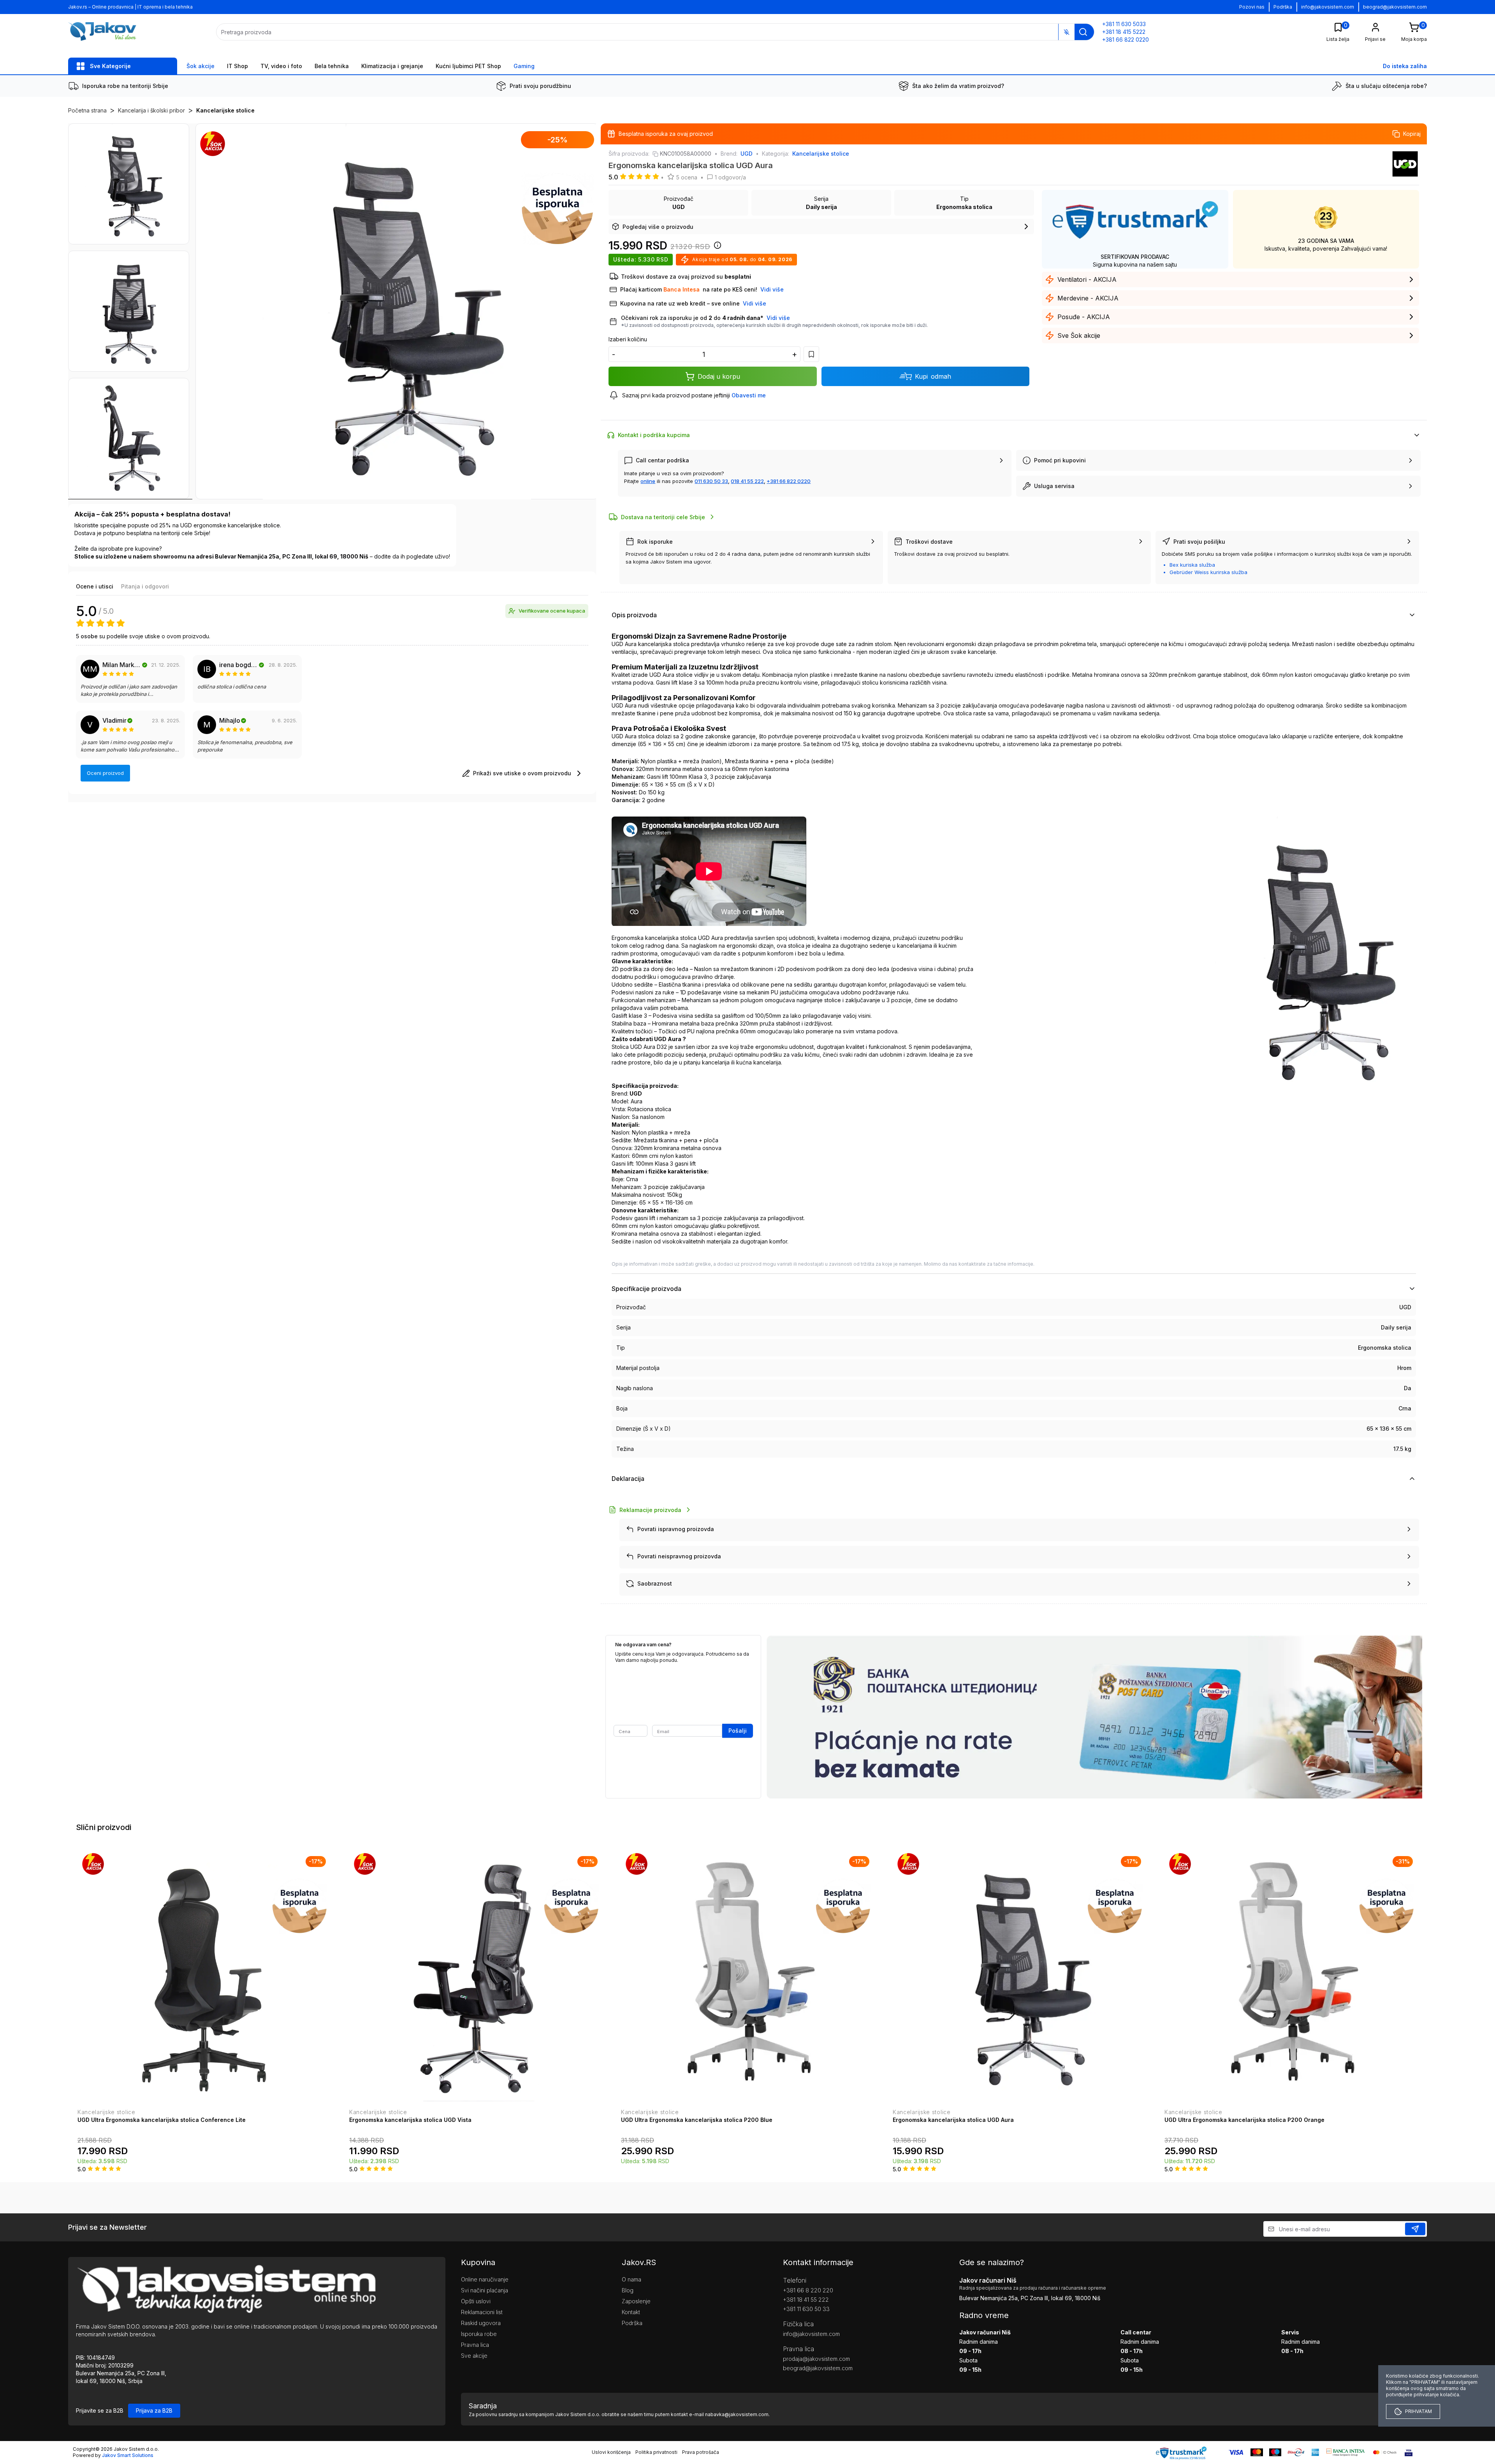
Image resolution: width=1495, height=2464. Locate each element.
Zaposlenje (636, 2301)
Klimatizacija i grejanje (392, 66)
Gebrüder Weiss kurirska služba (1208, 572)
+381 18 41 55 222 (806, 2300)
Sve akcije (474, 2356)
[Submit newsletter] (1415, 2229)
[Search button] (1083, 32)
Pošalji (738, 1731)
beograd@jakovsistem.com (1395, 7)
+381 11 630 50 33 (806, 2309)
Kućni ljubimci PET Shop (468, 66)
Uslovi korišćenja (611, 2452)
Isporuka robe (479, 2334)
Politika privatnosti (656, 2452)
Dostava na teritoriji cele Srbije (663, 517)
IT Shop (237, 66)
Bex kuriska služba (1192, 565)
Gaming (524, 66)
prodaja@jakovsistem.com (816, 2359)
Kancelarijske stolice (225, 110)
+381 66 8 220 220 (808, 2290)
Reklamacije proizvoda (650, 1510)
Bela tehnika (332, 66)
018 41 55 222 (747, 481)
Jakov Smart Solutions (128, 2455)
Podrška (1283, 7)
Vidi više (778, 318)
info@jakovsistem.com (1328, 7)
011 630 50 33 (711, 481)
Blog (628, 2290)
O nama (631, 2279)
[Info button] (716, 248)
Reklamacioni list (482, 2312)
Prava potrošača (701, 2452)
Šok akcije (201, 66)
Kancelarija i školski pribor (151, 110)
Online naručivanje (485, 2279)
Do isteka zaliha (1405, 66)
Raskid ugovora (481, 2323)
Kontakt (631, 2312)
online (648, 481)
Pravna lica (475, 2345)
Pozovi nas (1252, 7)
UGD (747, 154)
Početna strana (87, 110)
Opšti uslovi (476, 2301)
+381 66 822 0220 (789, 481)
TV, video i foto (281, 66)
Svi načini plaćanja (485, 2290)
